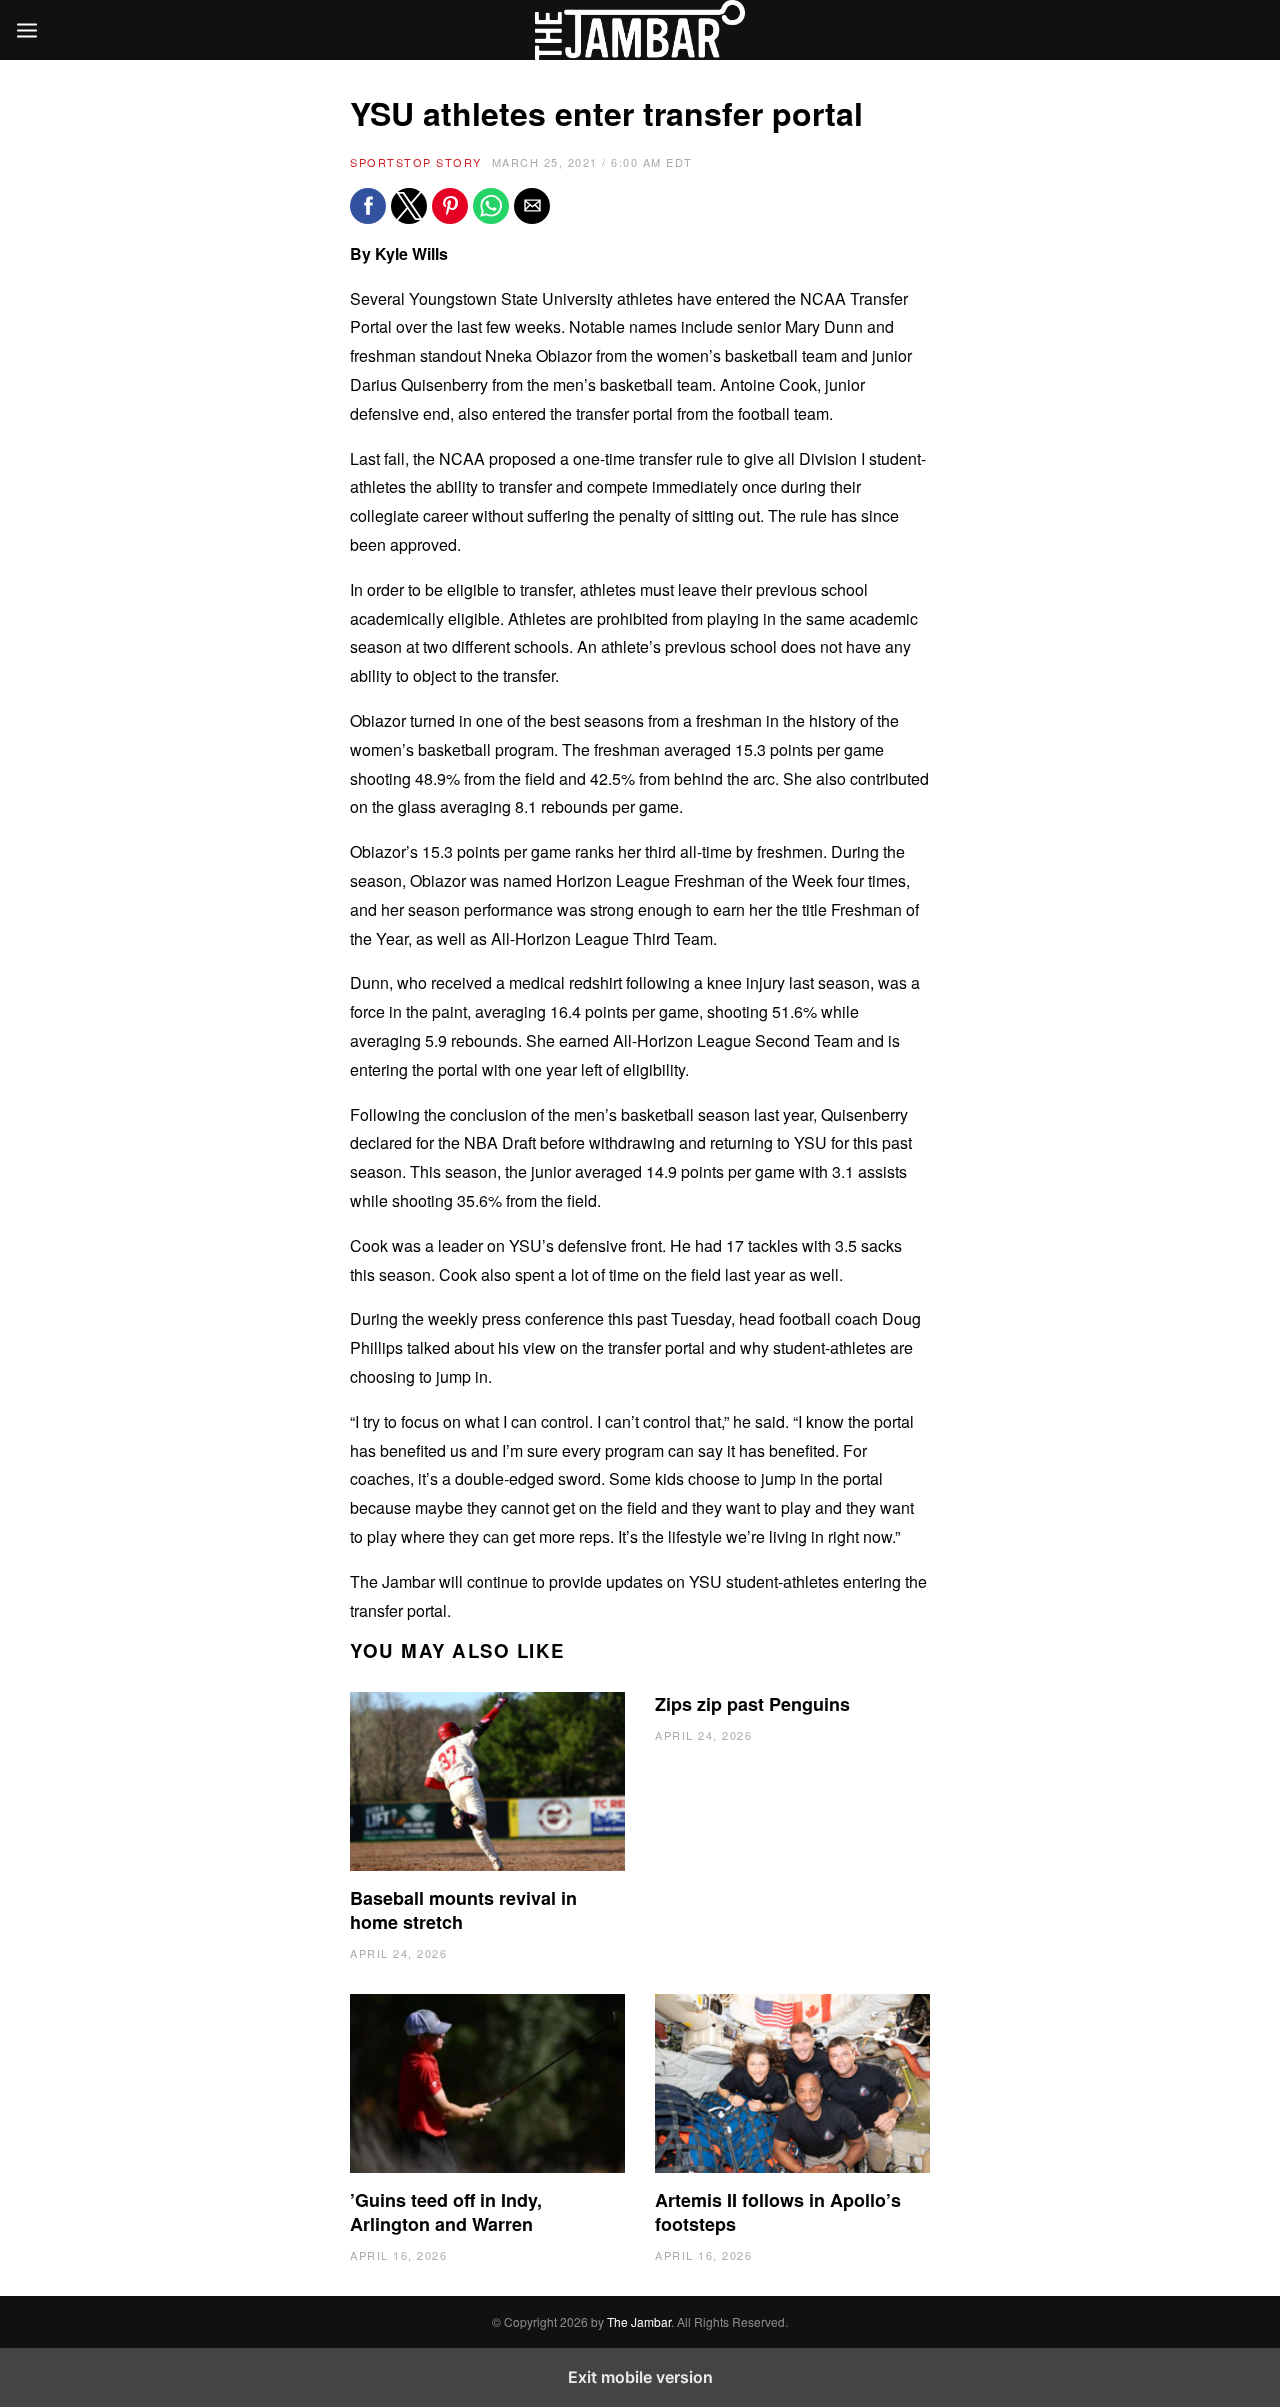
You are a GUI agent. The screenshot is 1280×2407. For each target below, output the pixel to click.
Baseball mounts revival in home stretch (463, 1910)
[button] (368, 206)
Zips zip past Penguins (752, 1704)
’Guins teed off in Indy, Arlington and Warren (446, 2212)
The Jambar (639, 2321)
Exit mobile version (640, 2377)
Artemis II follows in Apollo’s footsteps (778, 2212)
